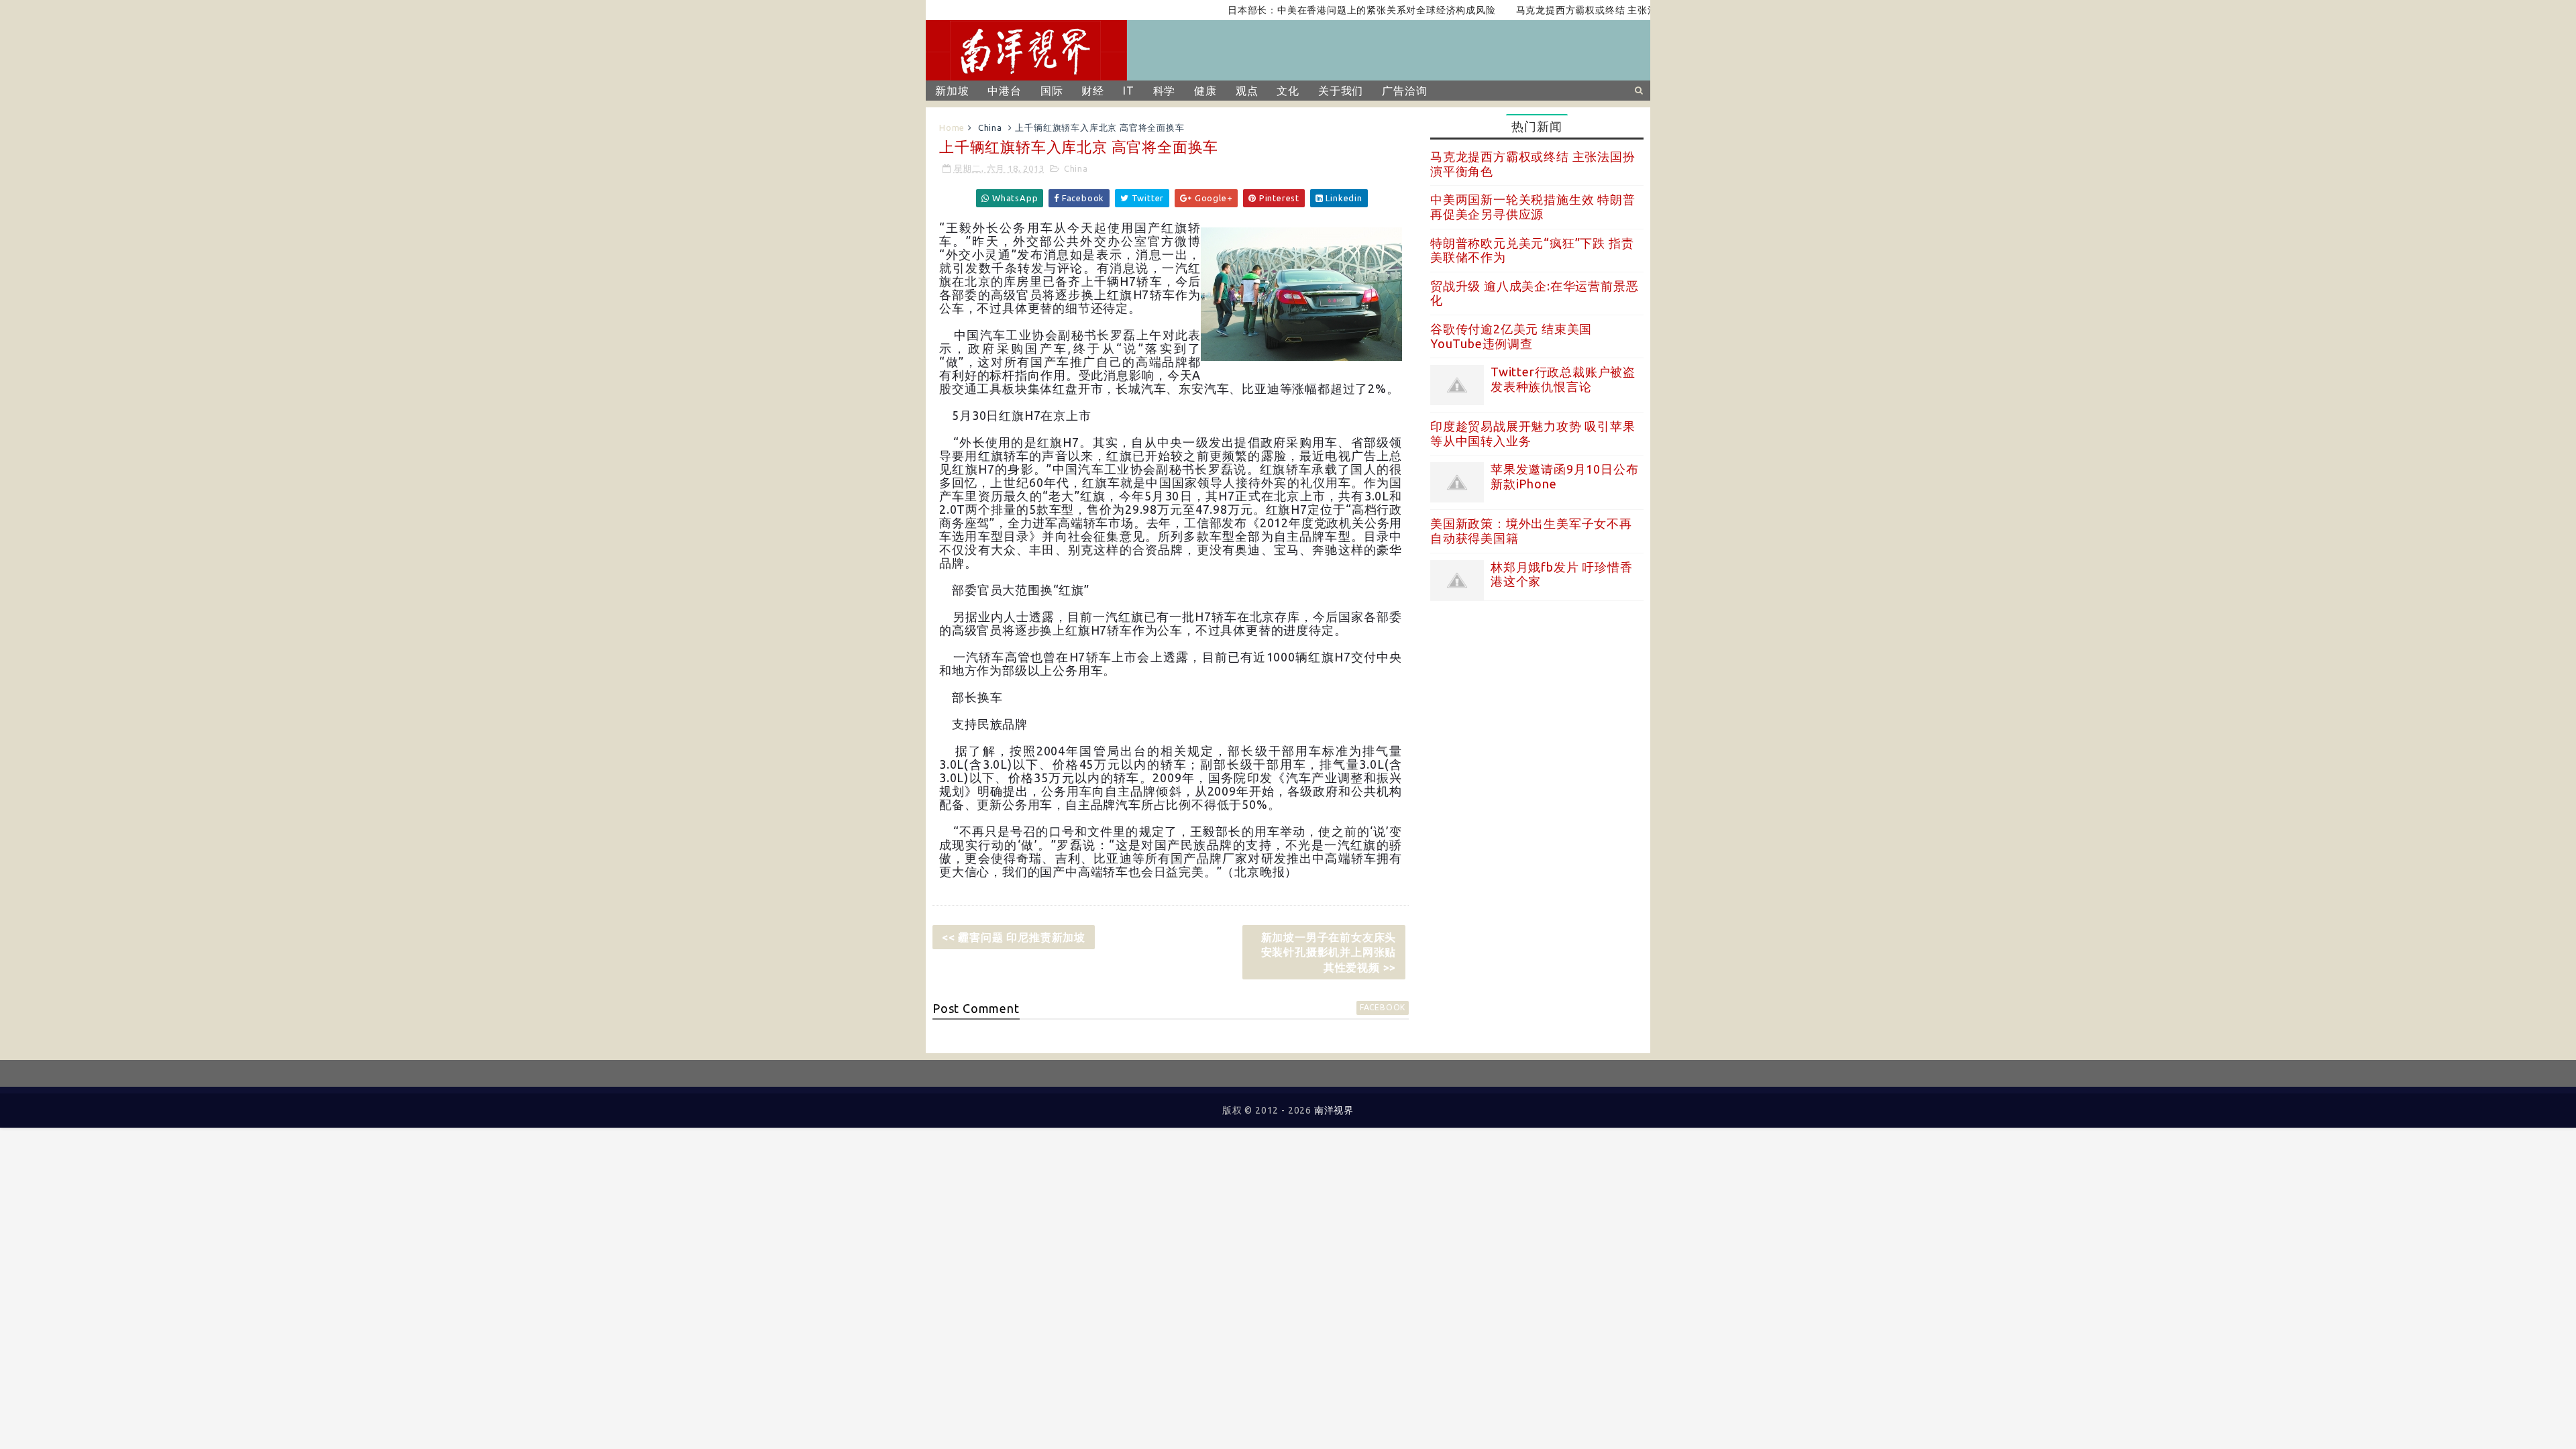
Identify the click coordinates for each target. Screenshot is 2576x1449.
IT (1129, 91)
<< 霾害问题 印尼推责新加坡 (1014, 937)
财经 (1093, 91)
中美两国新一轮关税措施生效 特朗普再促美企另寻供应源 (1533, 207)
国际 (1052, 91)
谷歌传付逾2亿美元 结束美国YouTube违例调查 (1511, 336)
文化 (1288, 91)
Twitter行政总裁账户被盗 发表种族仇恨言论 (1563, 379)
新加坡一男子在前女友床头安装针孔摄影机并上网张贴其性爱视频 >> (1329, 952)
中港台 (1004, 91)
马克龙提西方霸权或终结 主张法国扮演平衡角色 (1577, 10)
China (990, 127)
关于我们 (1341, 91)
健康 (1205, 91)
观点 (1247, 91)
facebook (1383, 1007)
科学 (1165, 91)
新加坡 (952, 91)
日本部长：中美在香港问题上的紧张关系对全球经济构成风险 (1318, 10)
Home (952, 127)
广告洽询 (1404, 91)
